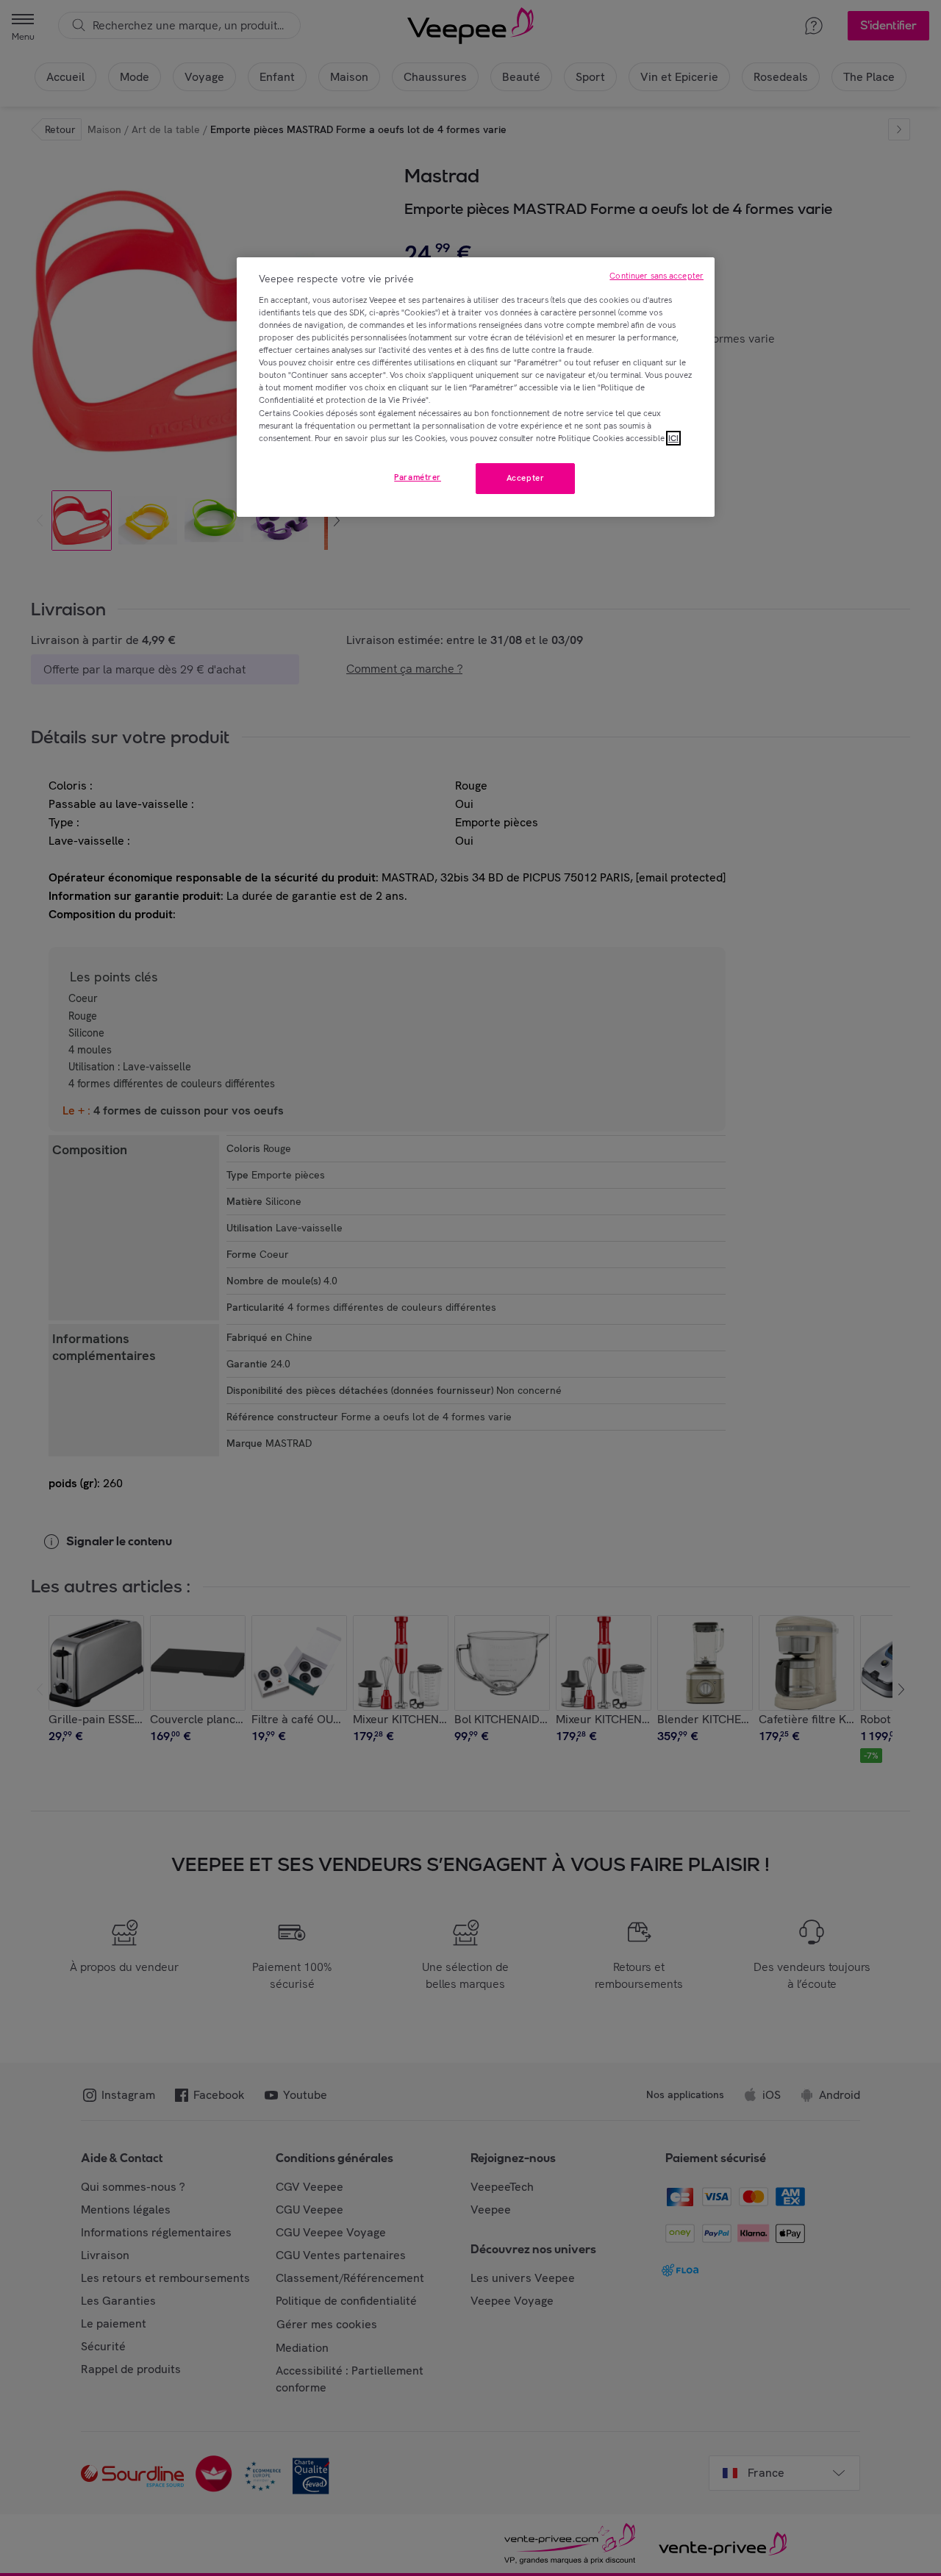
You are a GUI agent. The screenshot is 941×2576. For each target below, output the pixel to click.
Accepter (526, 478)
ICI (673, 438)
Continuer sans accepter (656, 276)
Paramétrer (418, 477)
